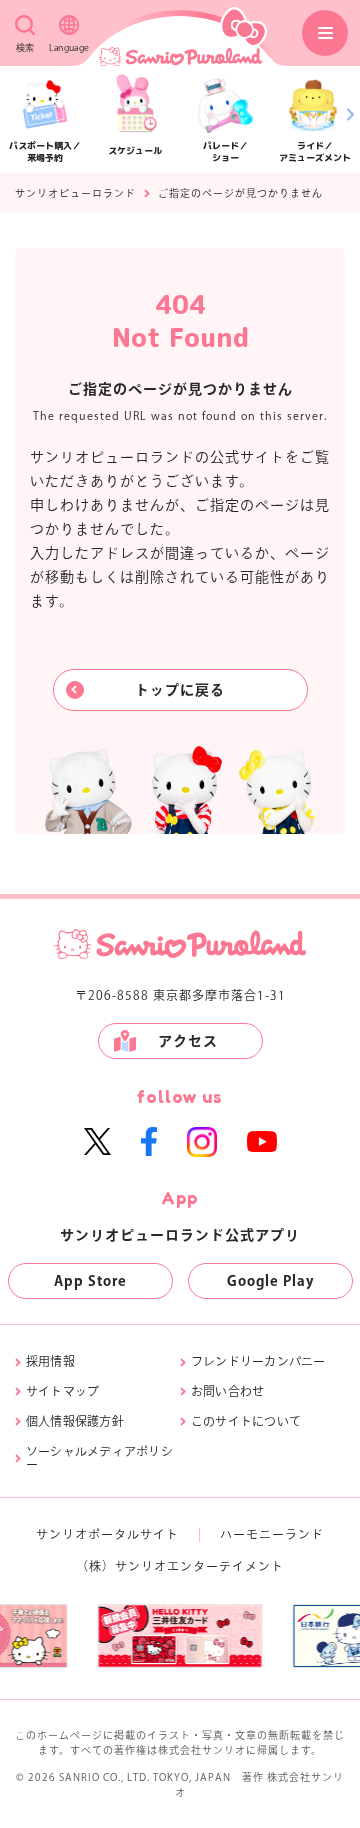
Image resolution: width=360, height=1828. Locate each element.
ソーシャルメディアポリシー (99, 1458)
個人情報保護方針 (75, 1421)
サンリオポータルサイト (107, 1534)
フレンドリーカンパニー (258, 1361)
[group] (136, 1636)
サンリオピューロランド (75, 193)
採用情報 (50, 1361)
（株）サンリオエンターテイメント (180, 1566)
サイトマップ (62, 1391)
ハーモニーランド (272, 1534)
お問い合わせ (227, 1391)
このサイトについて (246, 1421)
